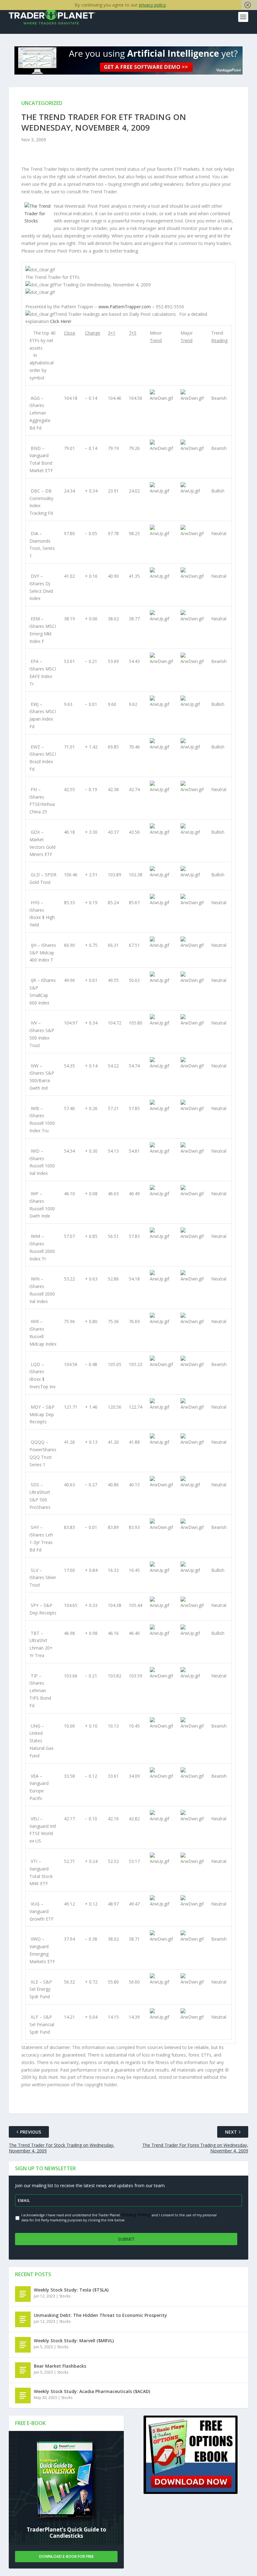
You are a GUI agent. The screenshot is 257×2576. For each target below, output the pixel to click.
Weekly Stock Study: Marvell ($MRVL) (74, 2341)
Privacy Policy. (136, 2215)
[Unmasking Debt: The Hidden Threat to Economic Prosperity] (23, 2319)
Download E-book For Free (66, 2556)
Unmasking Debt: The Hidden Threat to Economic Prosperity (100, 2315)
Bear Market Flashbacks (60, 2366)
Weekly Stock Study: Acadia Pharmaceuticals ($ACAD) (92, 2391)
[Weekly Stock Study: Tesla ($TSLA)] (23, 2294)
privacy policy (152, 5)
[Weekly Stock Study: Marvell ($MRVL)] (23, 2345)
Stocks (65, 2296)
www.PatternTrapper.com (125, 307)
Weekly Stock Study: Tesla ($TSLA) (71, 2290)
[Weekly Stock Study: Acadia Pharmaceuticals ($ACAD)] (23, 2396)
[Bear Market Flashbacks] (23, 2370)
